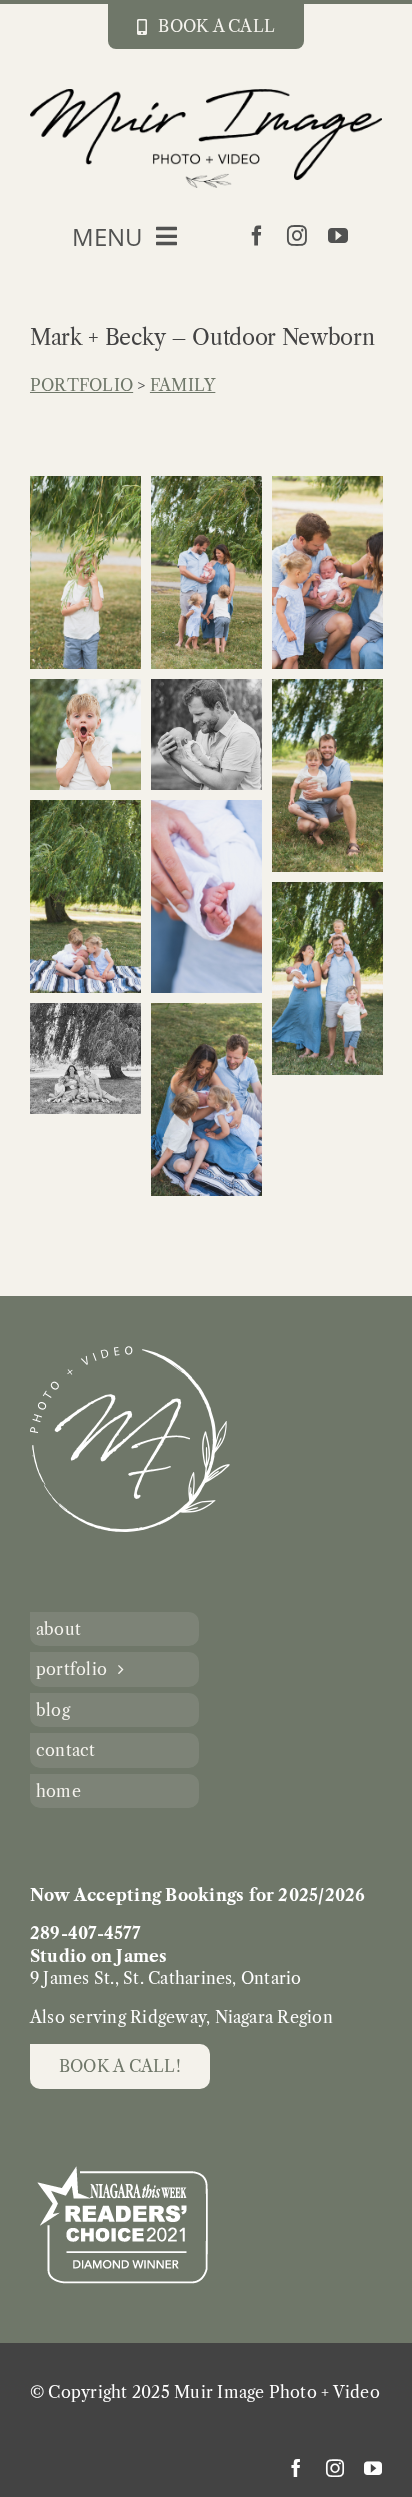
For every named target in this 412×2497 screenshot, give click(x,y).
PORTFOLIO (81, 385)
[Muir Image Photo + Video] (130, 1354)
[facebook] (257, 236)
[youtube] (338, 236)
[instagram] (297, 236)
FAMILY (182, 385)
